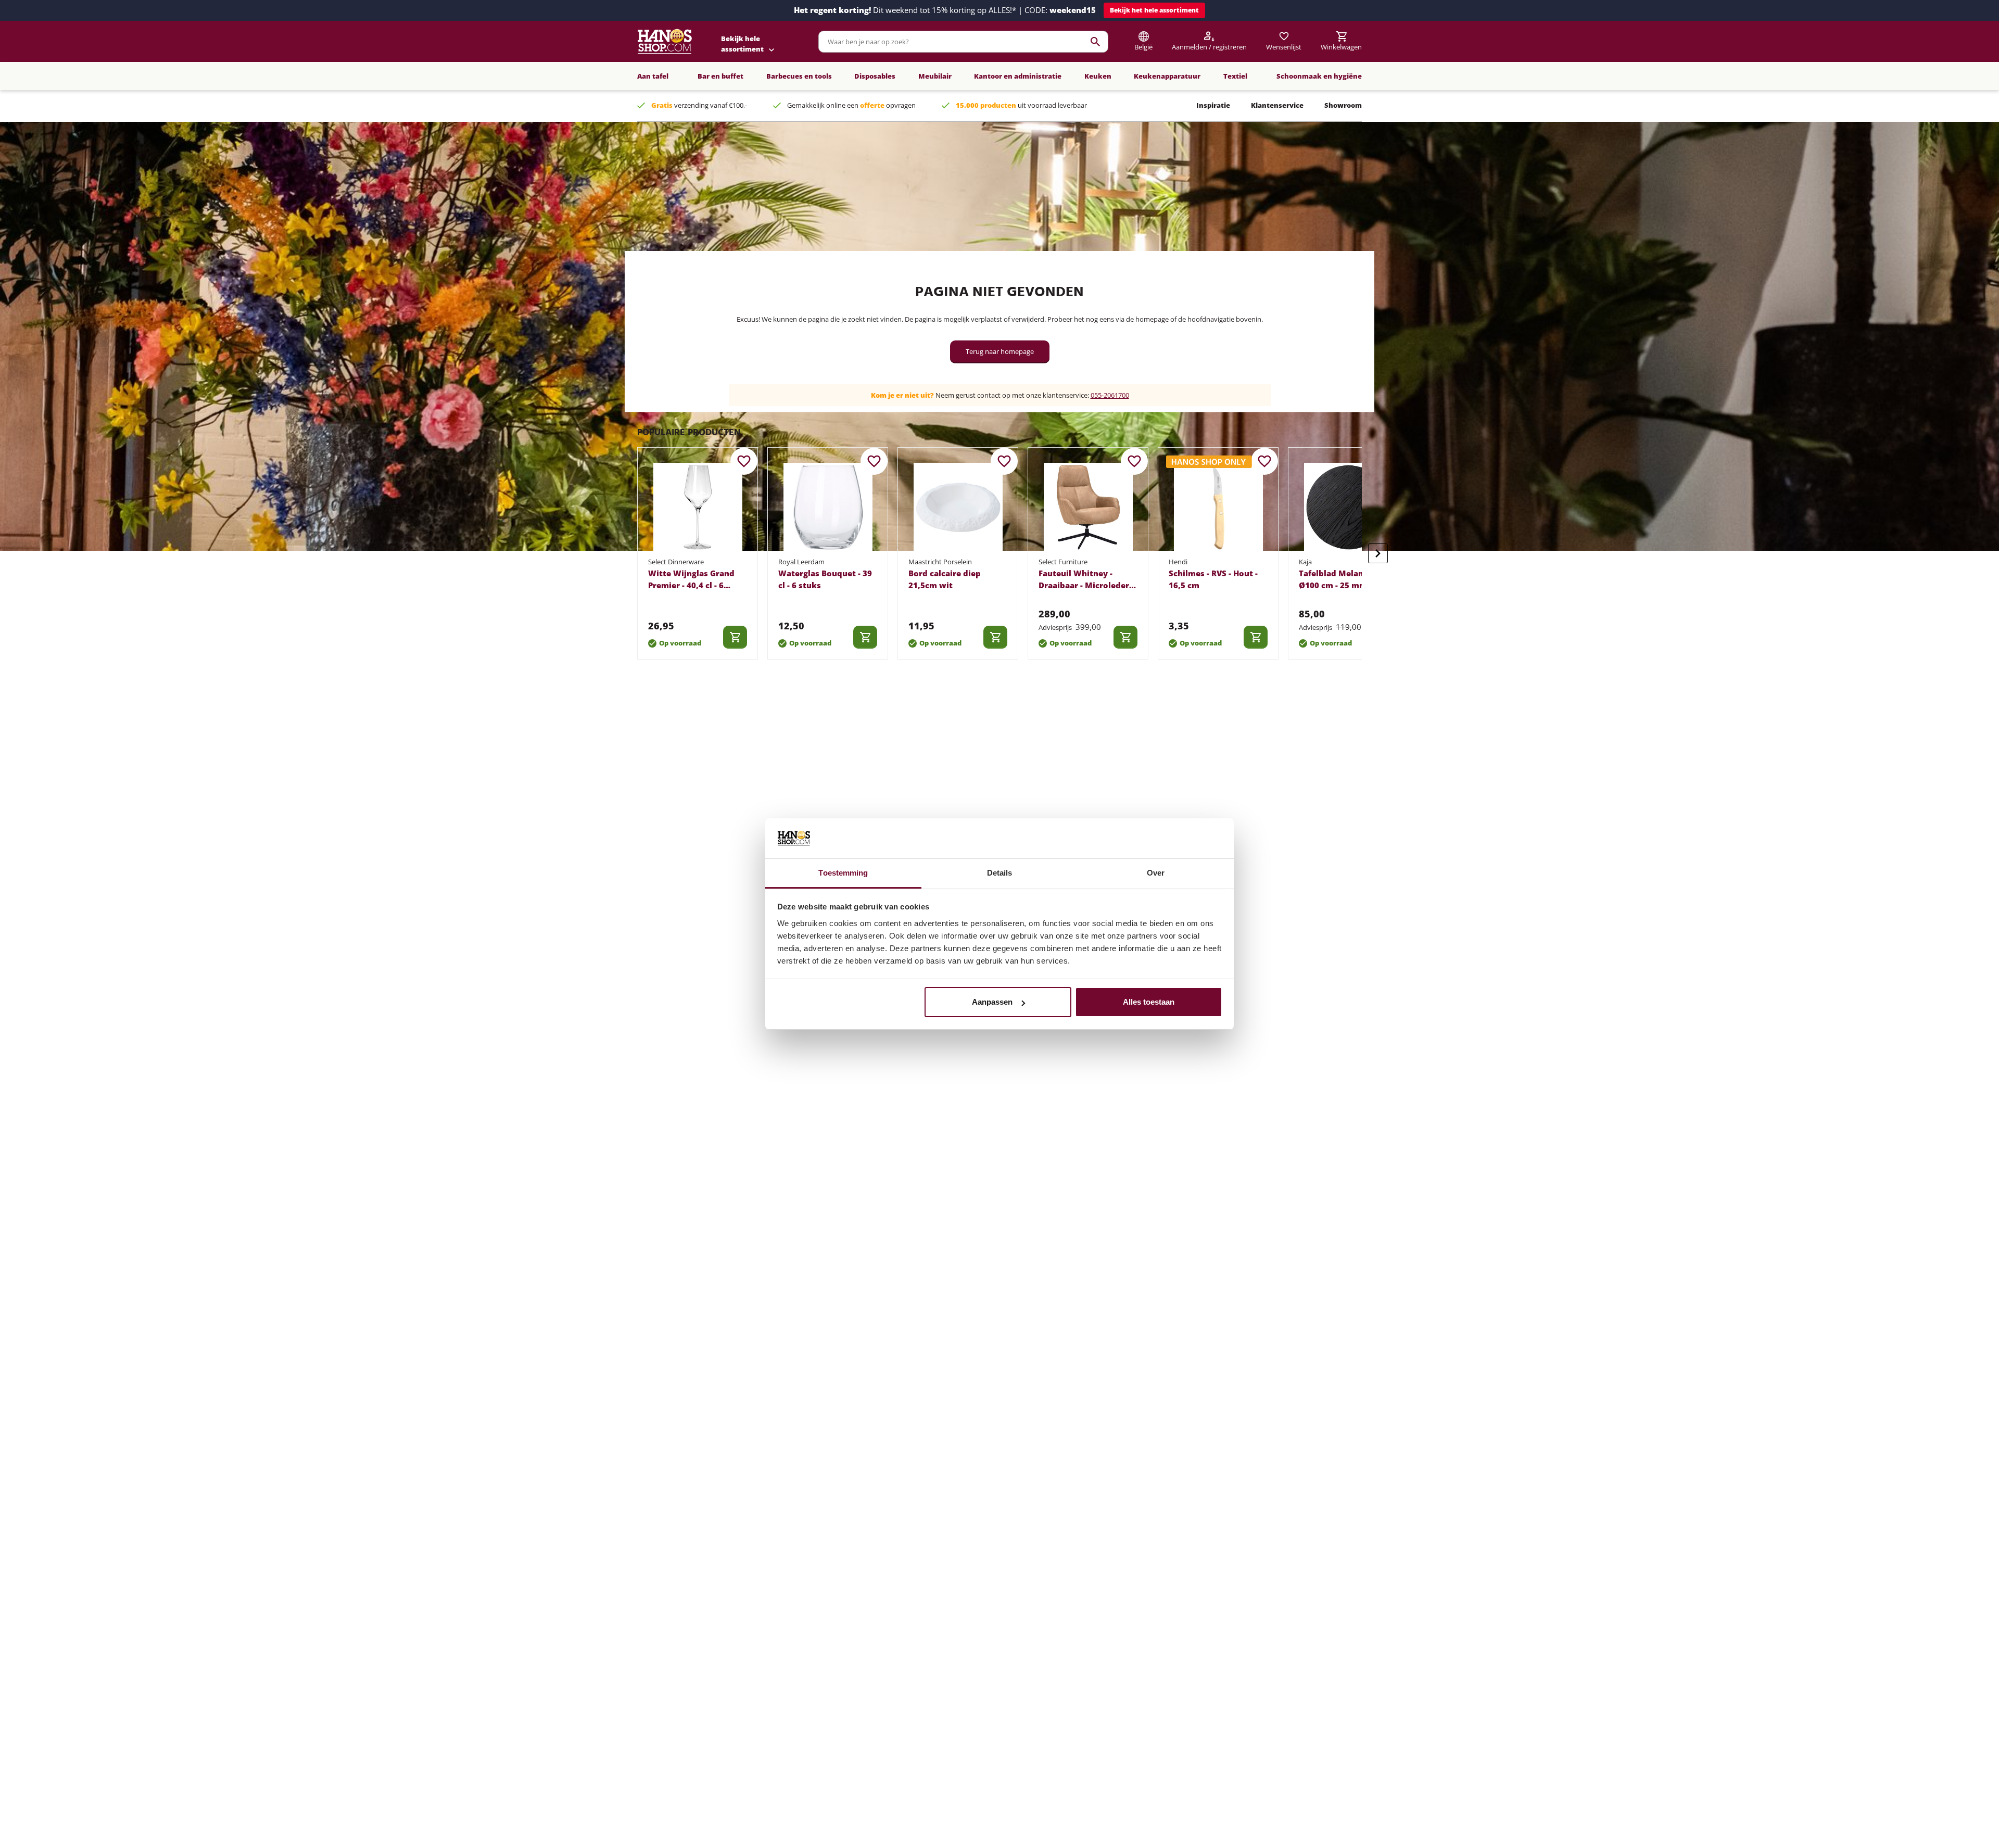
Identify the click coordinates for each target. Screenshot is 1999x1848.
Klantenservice (1277, 105)
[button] (1154, 10)
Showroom (1343, 105)
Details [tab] (1000, 873)
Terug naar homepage (1000, 351)
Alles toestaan (1149, 1002)
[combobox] (963, 42)
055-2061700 (1110, 395)
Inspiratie (1213, 105)
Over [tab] (1156, 873)
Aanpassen (992, 1002)
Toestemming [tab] (843, 873)
